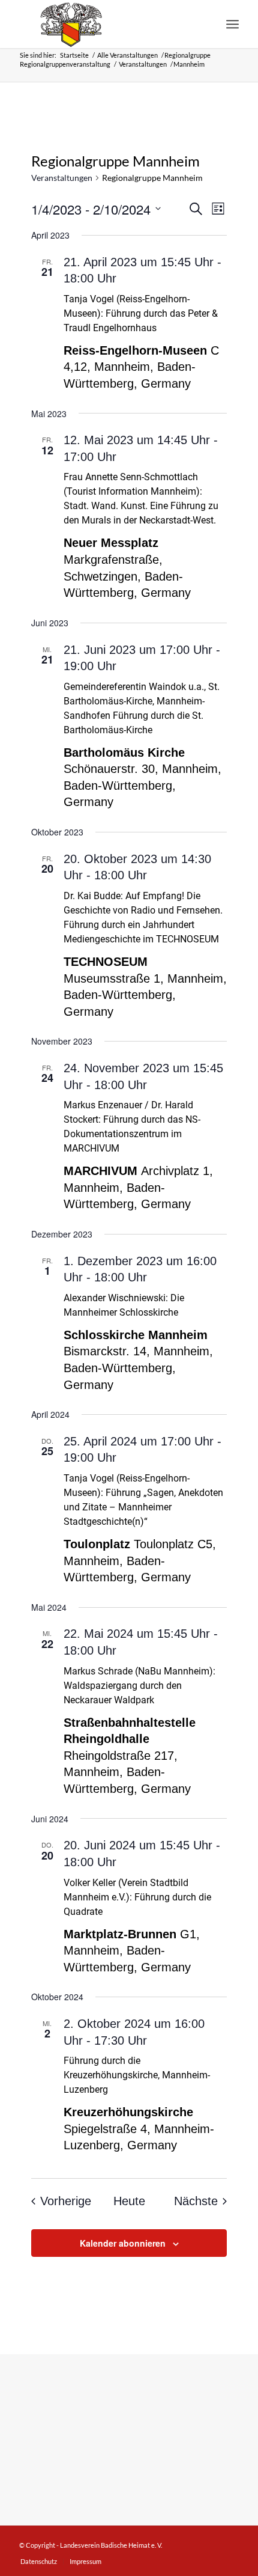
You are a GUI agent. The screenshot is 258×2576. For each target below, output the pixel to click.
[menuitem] (232, 24)
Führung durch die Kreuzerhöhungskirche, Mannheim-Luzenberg (137, 2075)
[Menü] (232, 24)
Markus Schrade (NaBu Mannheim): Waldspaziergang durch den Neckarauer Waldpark (139, 1686)
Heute (129, 2201)
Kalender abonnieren (123, 2243)
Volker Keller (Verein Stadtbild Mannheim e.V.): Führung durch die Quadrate (137, 1897)
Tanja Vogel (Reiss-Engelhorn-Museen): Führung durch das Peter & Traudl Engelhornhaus (141, 313)
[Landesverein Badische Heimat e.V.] (107, 24)
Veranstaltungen (62, 178)
